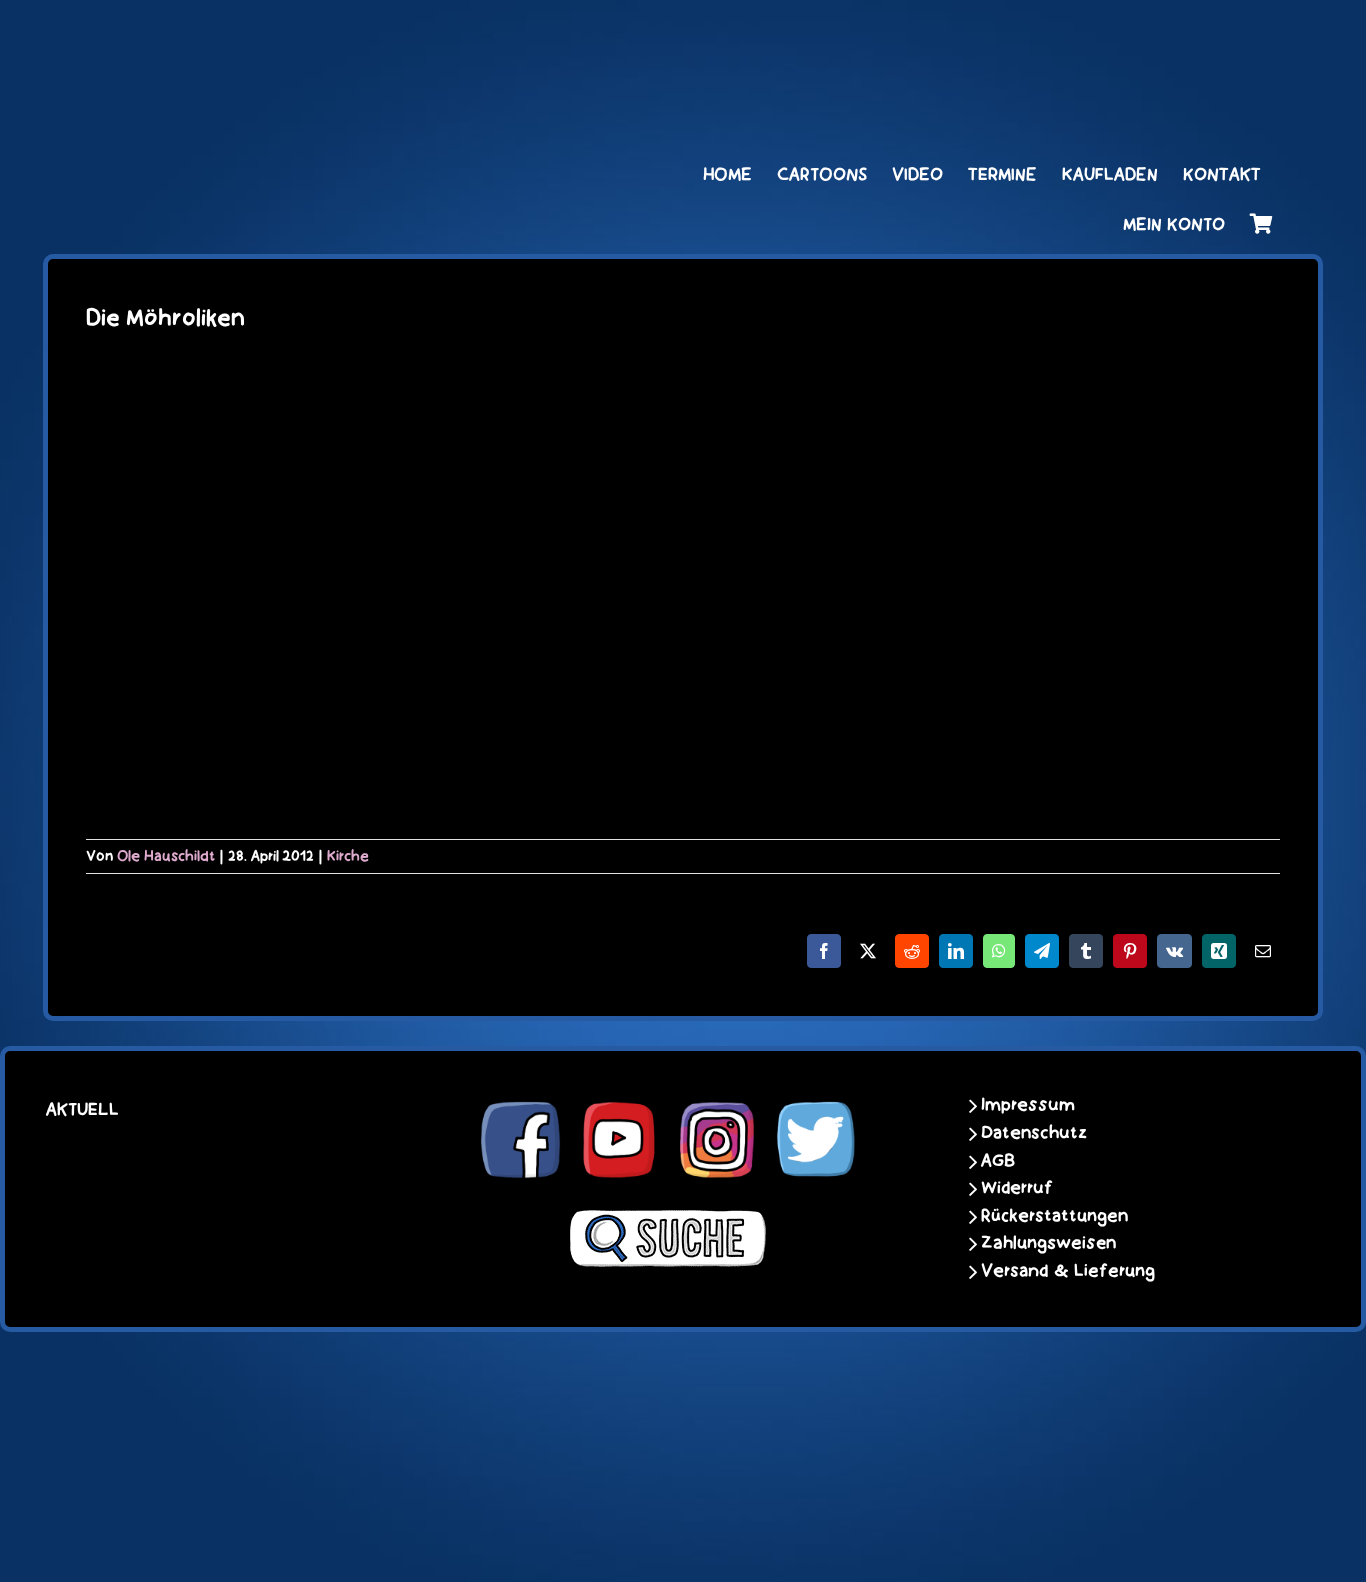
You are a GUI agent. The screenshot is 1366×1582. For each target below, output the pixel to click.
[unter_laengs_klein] (1198, 37)
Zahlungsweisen (1048, 1243)
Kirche (348, 856)
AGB (998, 1161)
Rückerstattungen (1054, 1216)
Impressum (1028, 1105)
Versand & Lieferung (1068, 1271)
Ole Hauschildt (166, 856)
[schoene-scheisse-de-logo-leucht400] (293, 37)
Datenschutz (1034, 1133)
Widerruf (1017, 1188)
